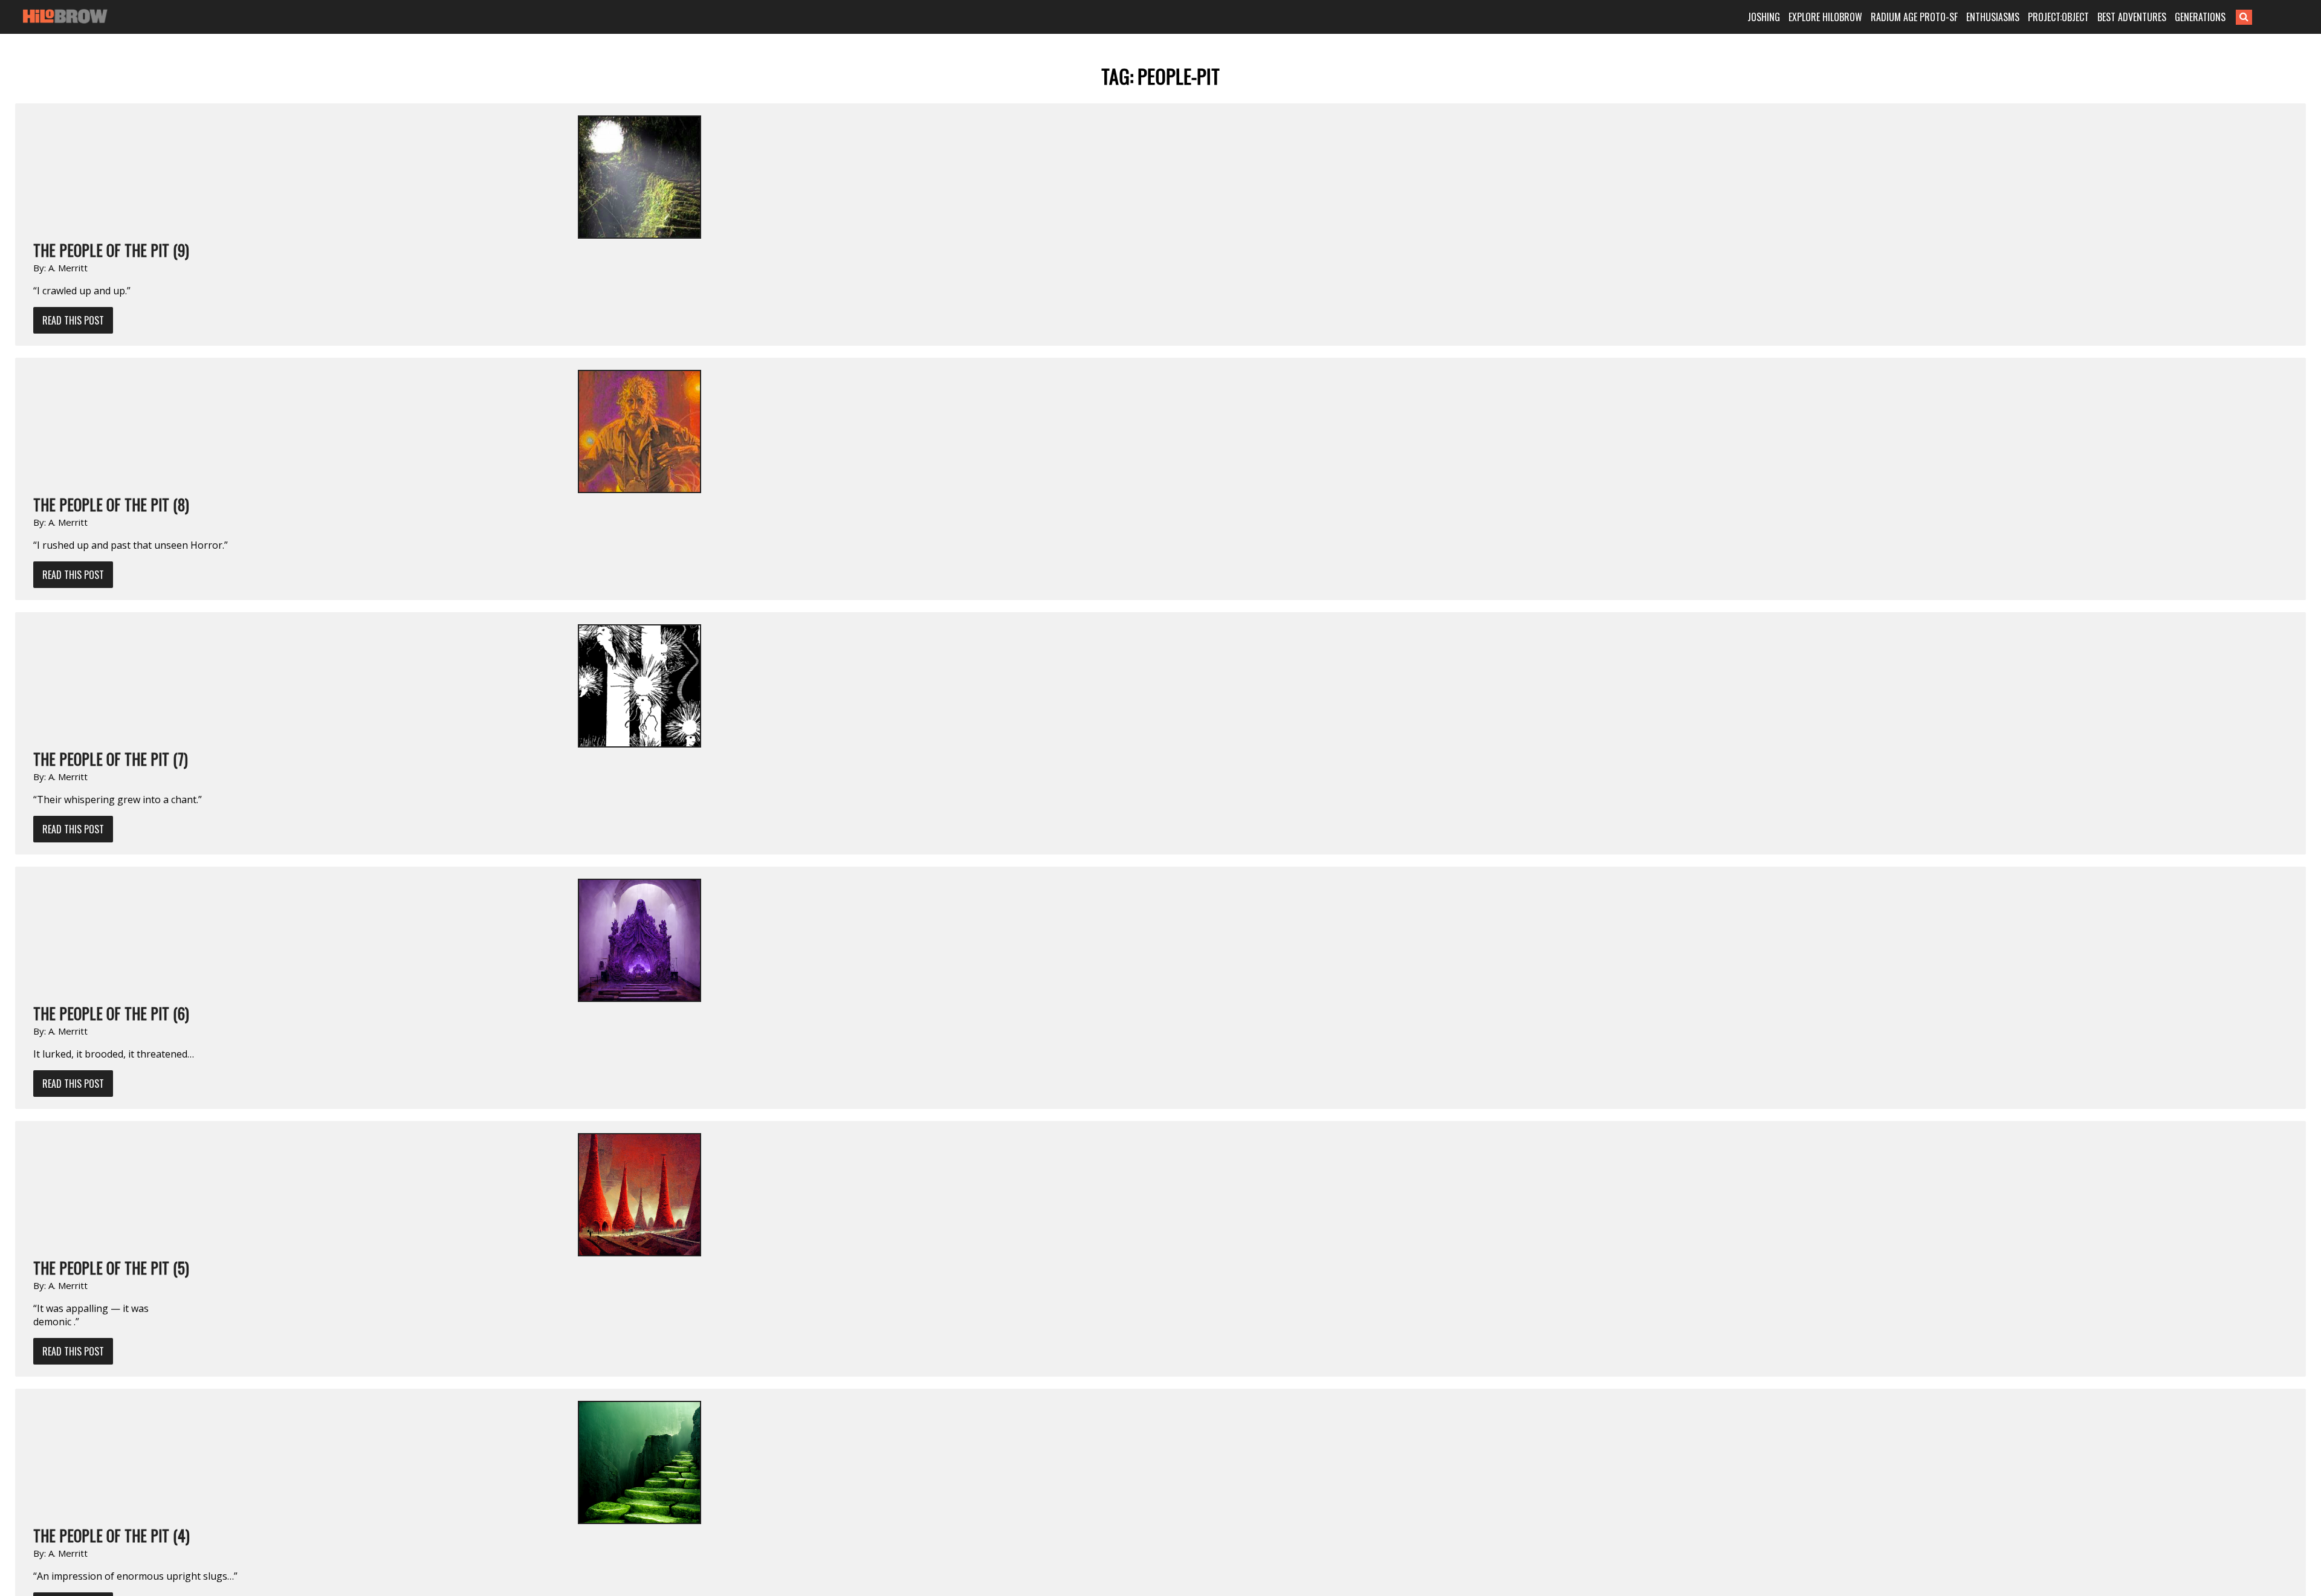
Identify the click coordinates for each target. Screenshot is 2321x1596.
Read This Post (73, 320)
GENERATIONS (2200, 17)
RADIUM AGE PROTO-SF (1914, 17)
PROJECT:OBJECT (2058, 17)
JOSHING (1764, 17)
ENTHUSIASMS (1993, 17)
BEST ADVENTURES (2132, 17)
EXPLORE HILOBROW (1825, 17)
